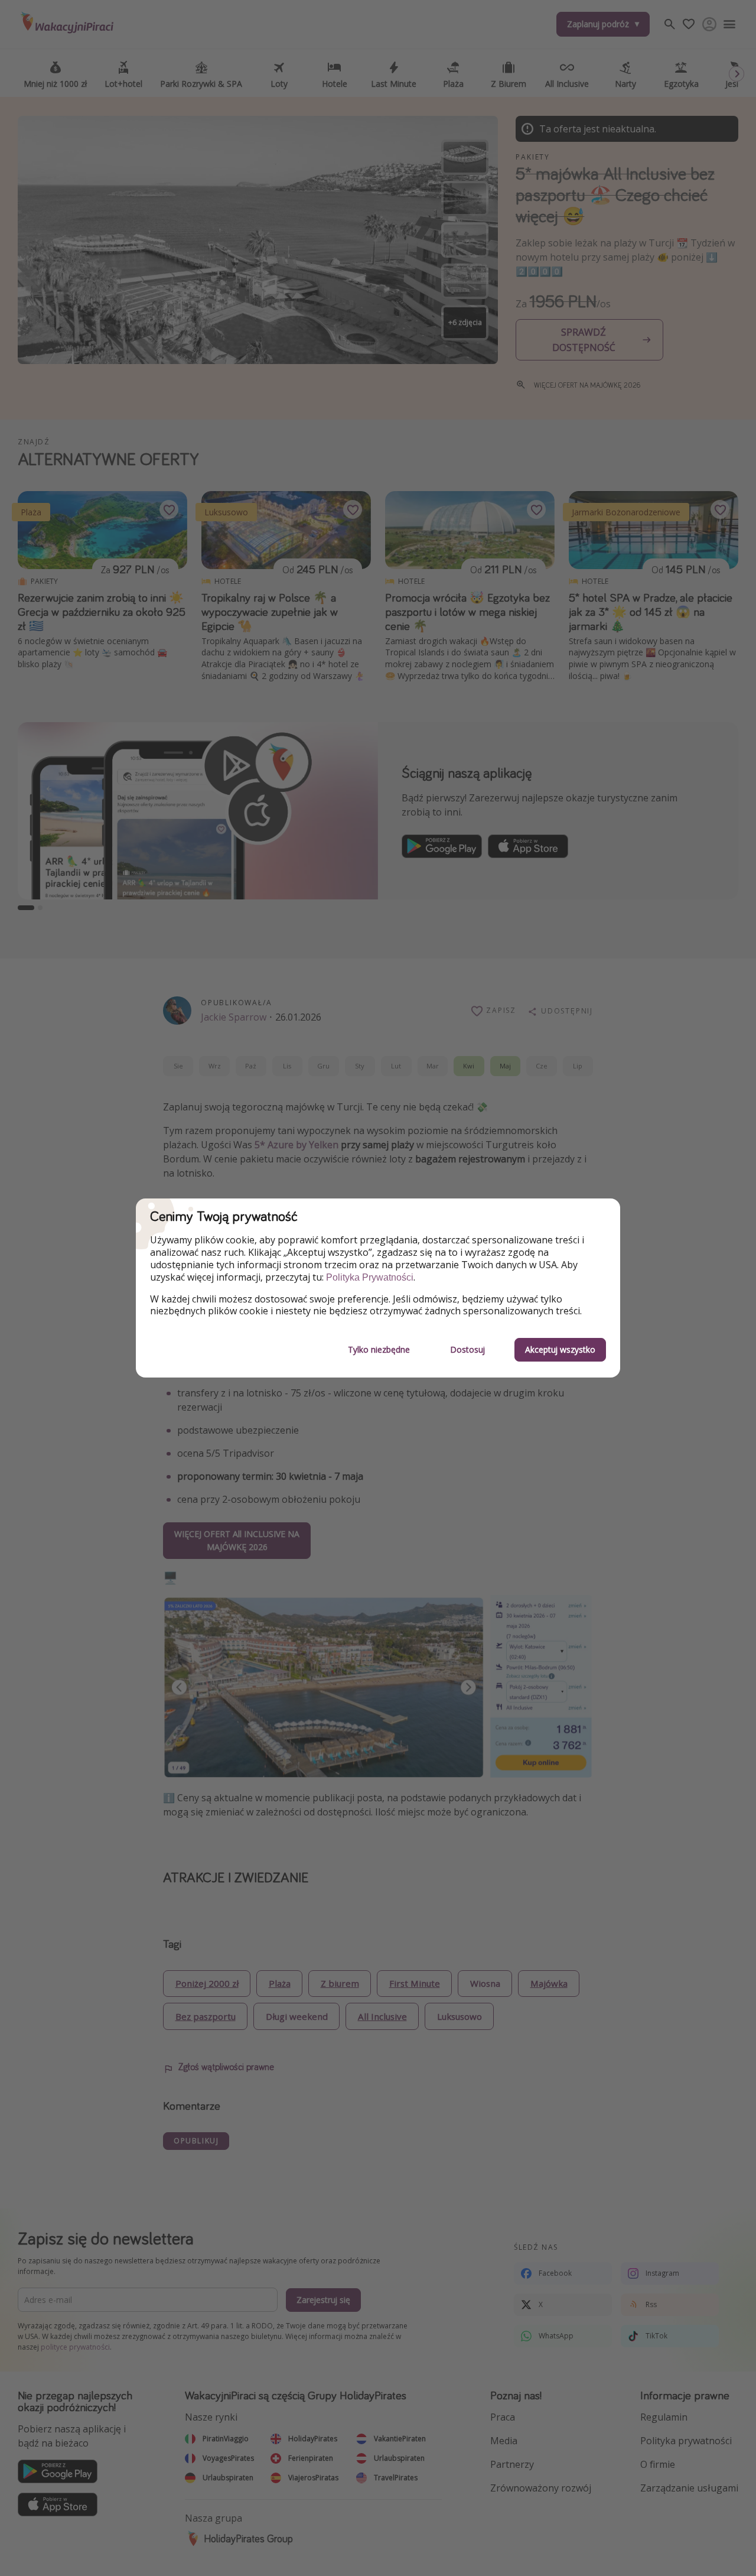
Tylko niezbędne (379, 1349)
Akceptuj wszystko (560, 1349)
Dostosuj (467, 1349)
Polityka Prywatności (370, 1277)
